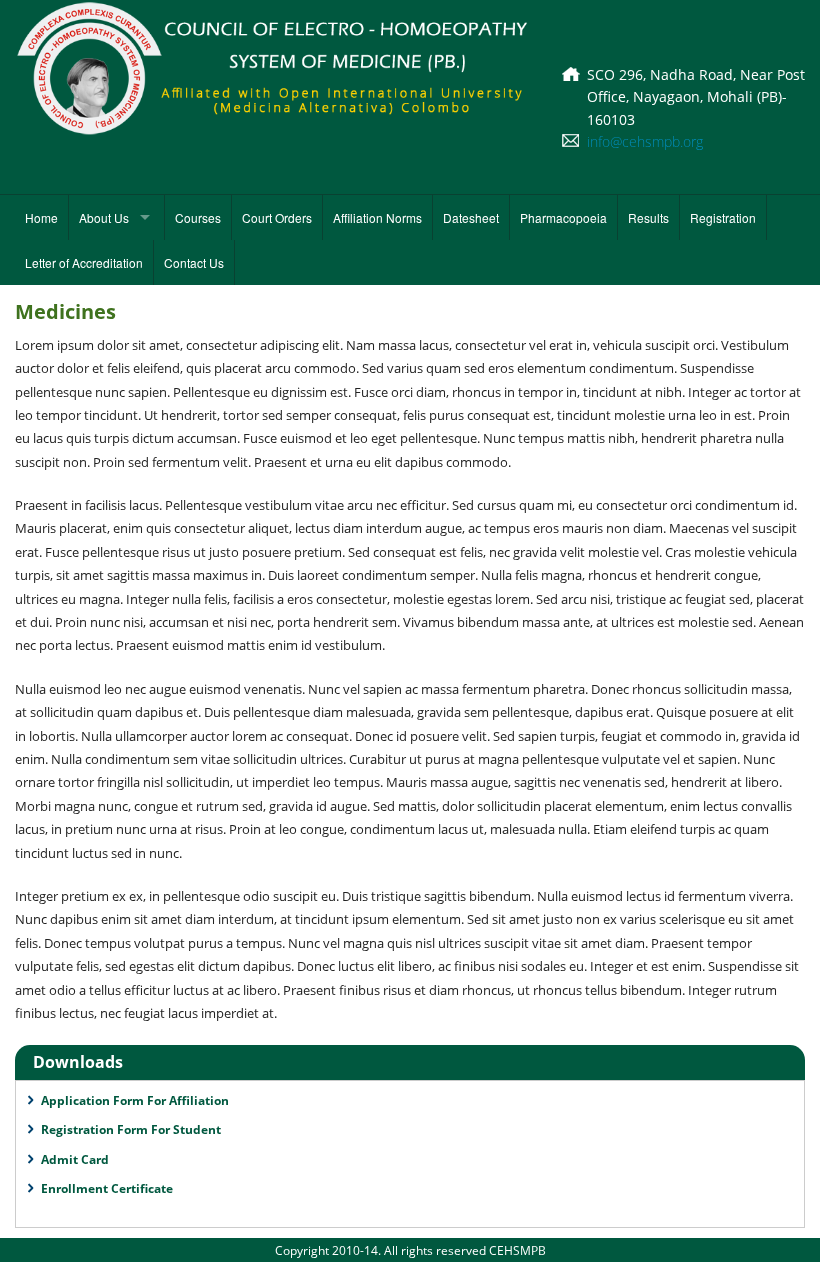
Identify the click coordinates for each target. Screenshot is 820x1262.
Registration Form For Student (131, 1129)
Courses (198, 217)
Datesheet (471, 217)
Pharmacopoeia (563, 217)
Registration (723, 217)
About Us (104, 217)
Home (41, 217)
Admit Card (75, 1159)
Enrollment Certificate (107, 1188)
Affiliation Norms (377, 217)
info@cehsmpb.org (645, 141)
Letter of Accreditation (84, 262)
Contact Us (194, 262)
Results (648, 217)
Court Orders (277, 217)
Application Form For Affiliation (135, 1100)
